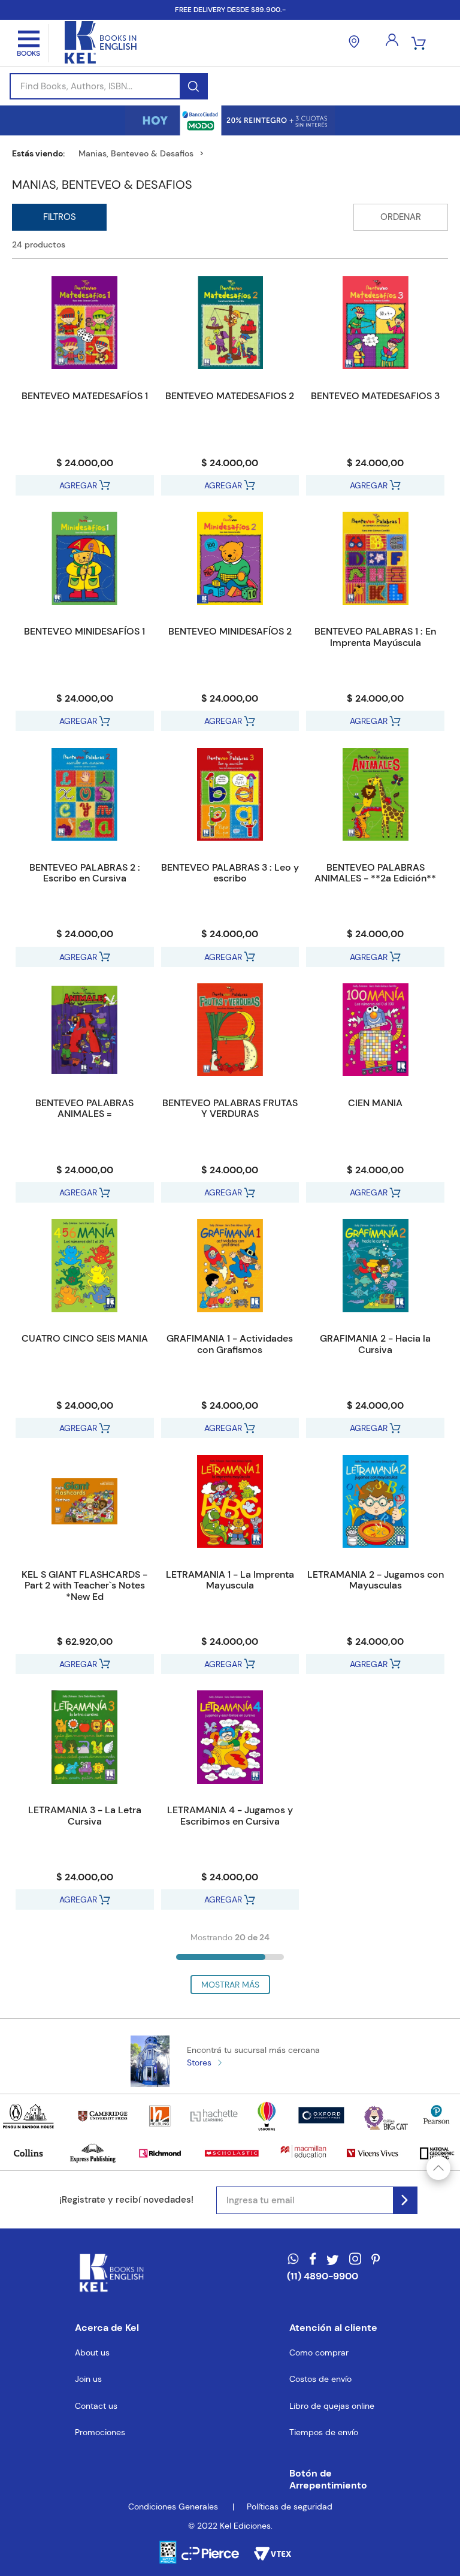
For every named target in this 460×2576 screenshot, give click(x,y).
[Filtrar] (59, 217)
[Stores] (354, 43)
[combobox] (109, 86)
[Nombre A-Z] (401, 217)
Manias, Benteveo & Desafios (136, 153)
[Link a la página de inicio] (43, 153)
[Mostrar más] (230, 1985)
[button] (337, 2480)
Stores (199, 2062)
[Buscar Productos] (193, 86)
